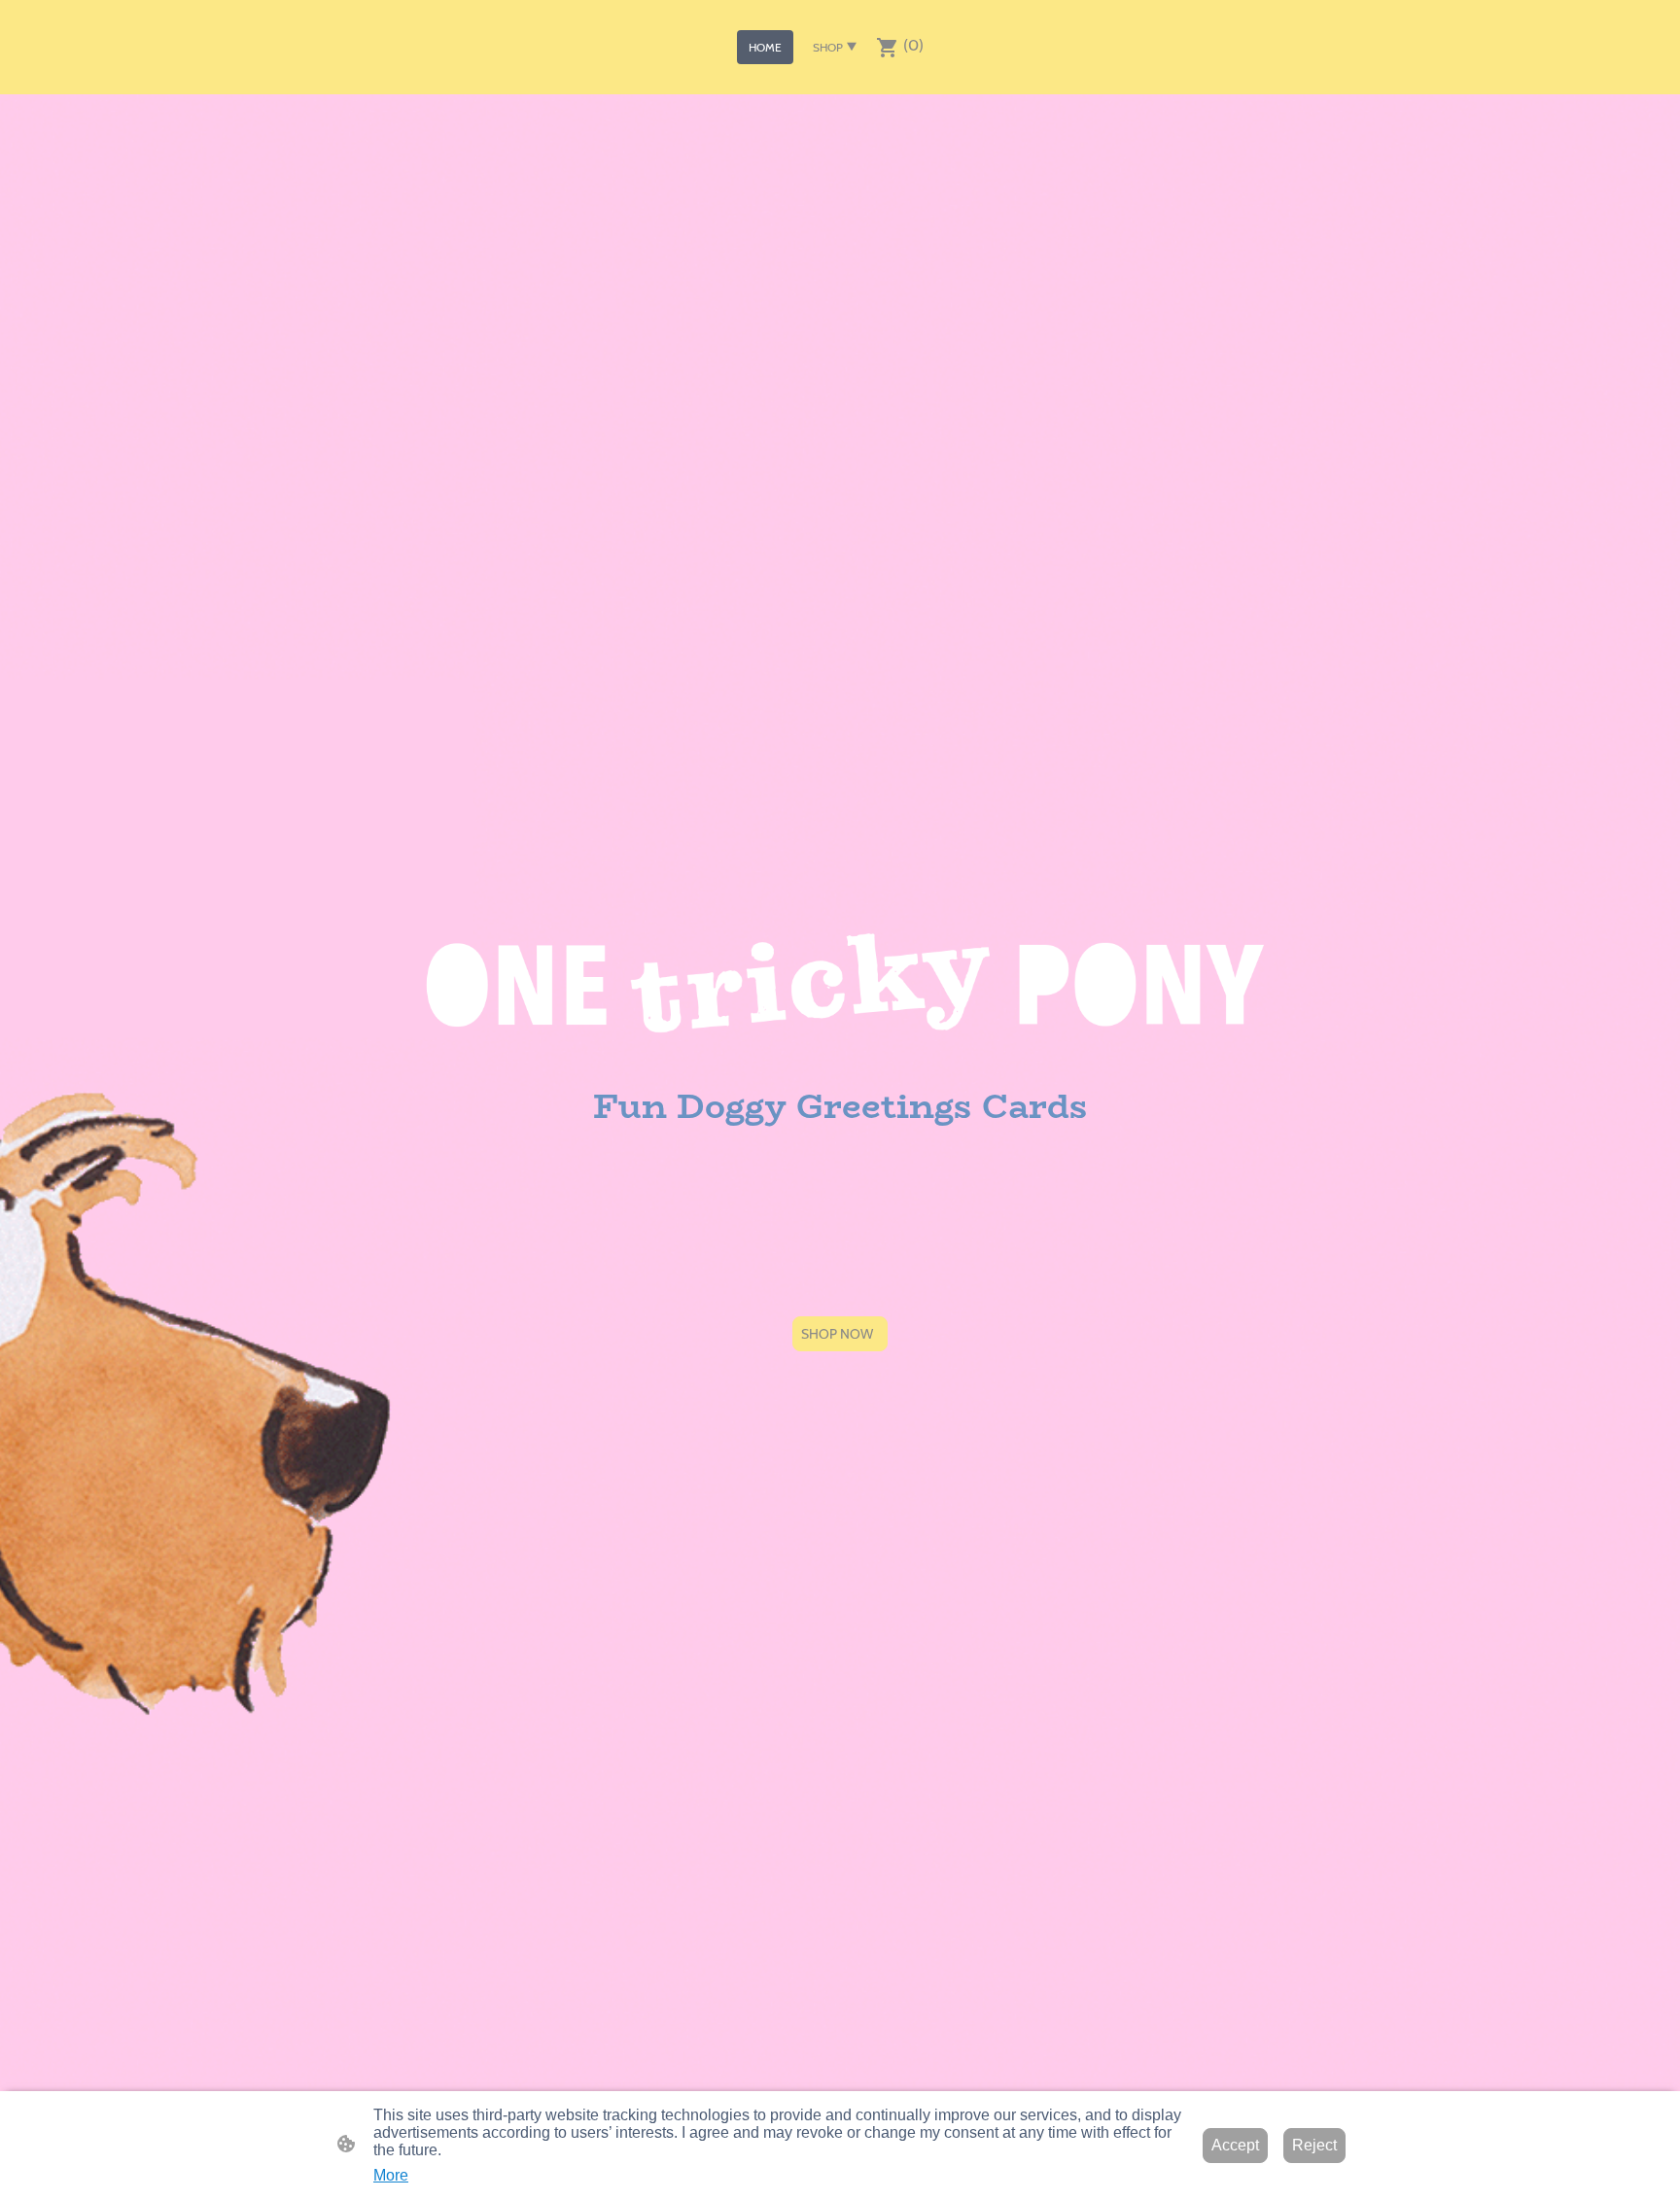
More (391, 2175)
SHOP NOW (840, 1334)
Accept (1235, 2145)
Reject (1314, 2145)
